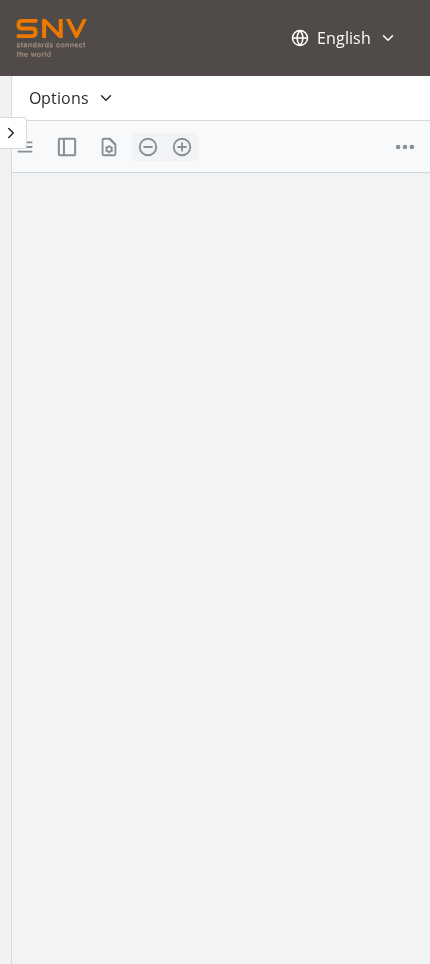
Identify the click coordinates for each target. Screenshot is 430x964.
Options (59, 98)
